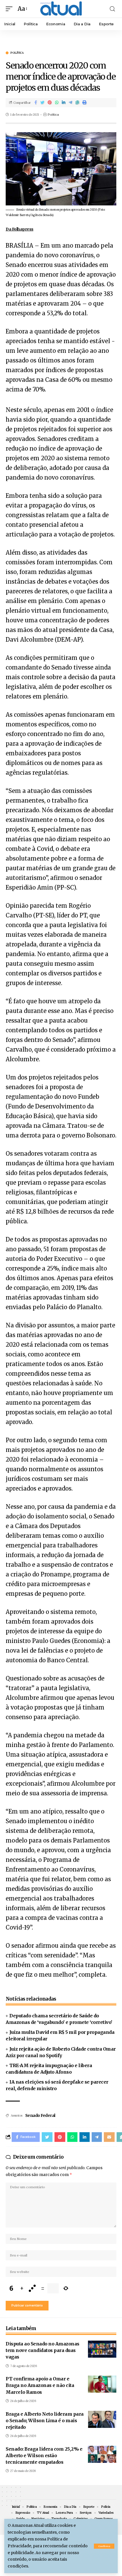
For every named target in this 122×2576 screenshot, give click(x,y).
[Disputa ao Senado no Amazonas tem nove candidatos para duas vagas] (102, 2349)
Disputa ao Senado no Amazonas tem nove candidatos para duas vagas (43, 2350)
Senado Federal (40, 2115)
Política (17, 53)
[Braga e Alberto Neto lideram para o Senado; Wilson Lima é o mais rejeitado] (102, 2419)
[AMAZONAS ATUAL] (61, 9)
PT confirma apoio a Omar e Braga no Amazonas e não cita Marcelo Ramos (40, 2385)
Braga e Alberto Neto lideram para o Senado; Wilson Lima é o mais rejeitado (45, 2420)
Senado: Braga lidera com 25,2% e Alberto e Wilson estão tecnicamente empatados (44, 2455)
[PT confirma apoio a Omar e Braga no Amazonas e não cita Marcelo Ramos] (102, 2384)
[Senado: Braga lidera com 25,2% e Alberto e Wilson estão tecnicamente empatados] (102, 2454)
